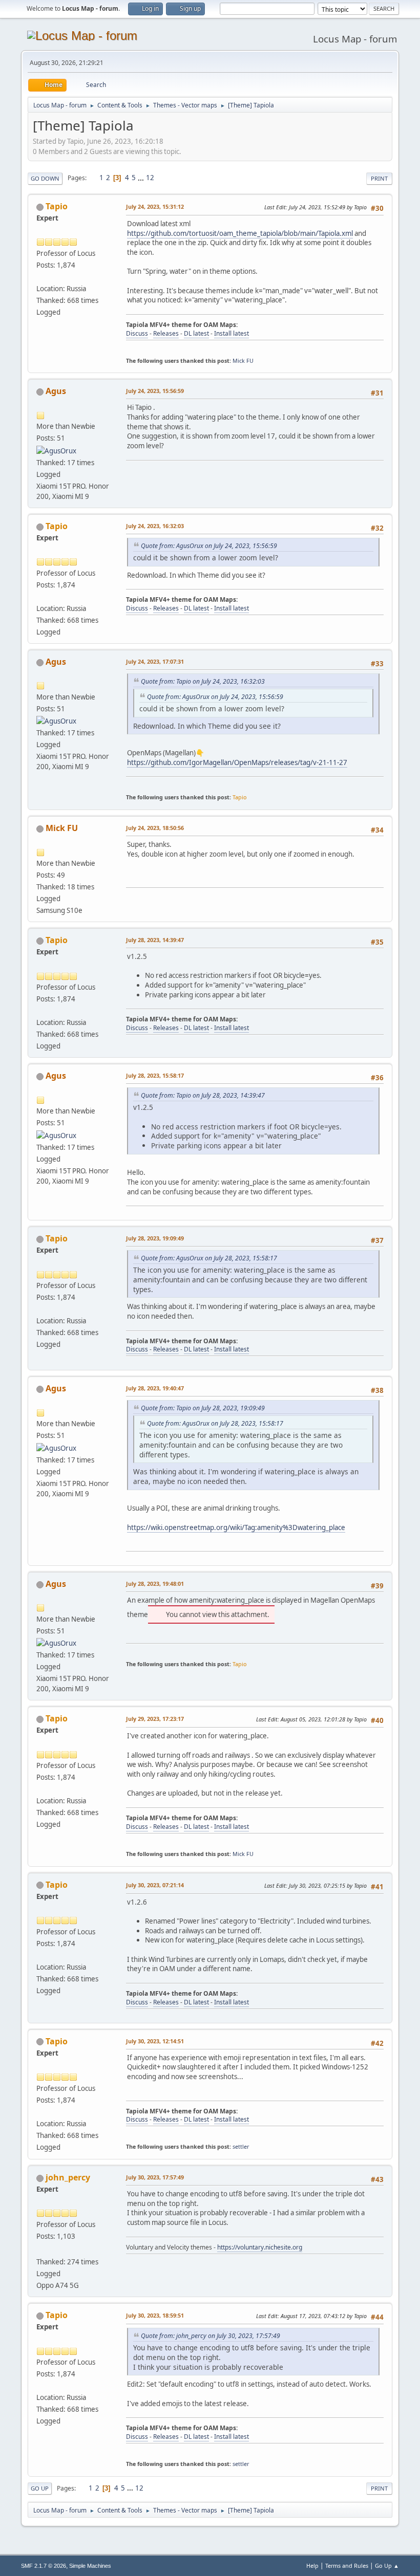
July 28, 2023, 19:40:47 (155, 1388)
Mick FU (243, 361)
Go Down (45, 178)
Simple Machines (90, 2566)
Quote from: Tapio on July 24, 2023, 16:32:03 (203, 681)
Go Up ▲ (387, 2566)
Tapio (57, 206)
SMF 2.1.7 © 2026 (44, 2566)
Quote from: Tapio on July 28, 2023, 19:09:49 (203, 1408)
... (142, 178)
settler (241, 2146)
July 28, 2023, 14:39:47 (155, 940)
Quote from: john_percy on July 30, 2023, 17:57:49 (211, 2336)
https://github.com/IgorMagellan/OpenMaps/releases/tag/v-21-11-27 (237, 762)
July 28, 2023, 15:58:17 (155, 1075)
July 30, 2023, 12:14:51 (155, 2041)
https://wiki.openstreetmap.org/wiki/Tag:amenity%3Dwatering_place (236, 1527)
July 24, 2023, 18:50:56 (155, 828)
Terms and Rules (347, 2566)
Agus (56, 391)
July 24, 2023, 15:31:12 (155, 206)
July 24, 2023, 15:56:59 (155, 391)
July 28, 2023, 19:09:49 (155, 1238)
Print (379, 178)
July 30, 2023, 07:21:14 (155, 1885)
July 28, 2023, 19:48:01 (155, 1584)
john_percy (68, 2177)
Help (312, 2566)
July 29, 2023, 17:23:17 (155, 1719)
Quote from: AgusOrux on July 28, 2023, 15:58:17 (209, 1258)
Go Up (40, 2488)
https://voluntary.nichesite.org (260, 2247)
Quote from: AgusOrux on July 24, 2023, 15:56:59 (209, 546)
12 (150, 178)
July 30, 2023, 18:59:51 (155, 2315)
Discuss (137, 333)
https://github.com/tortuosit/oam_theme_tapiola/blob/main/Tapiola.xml (240, 233)
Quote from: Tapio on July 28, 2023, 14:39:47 (203, 1095)
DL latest (196, 333)
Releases (166, 333)
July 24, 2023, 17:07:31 (155, 661)
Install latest (232, 333)
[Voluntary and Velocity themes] (40, 2250)
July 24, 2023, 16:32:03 (155, 526)
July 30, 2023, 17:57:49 (155, 2177)
